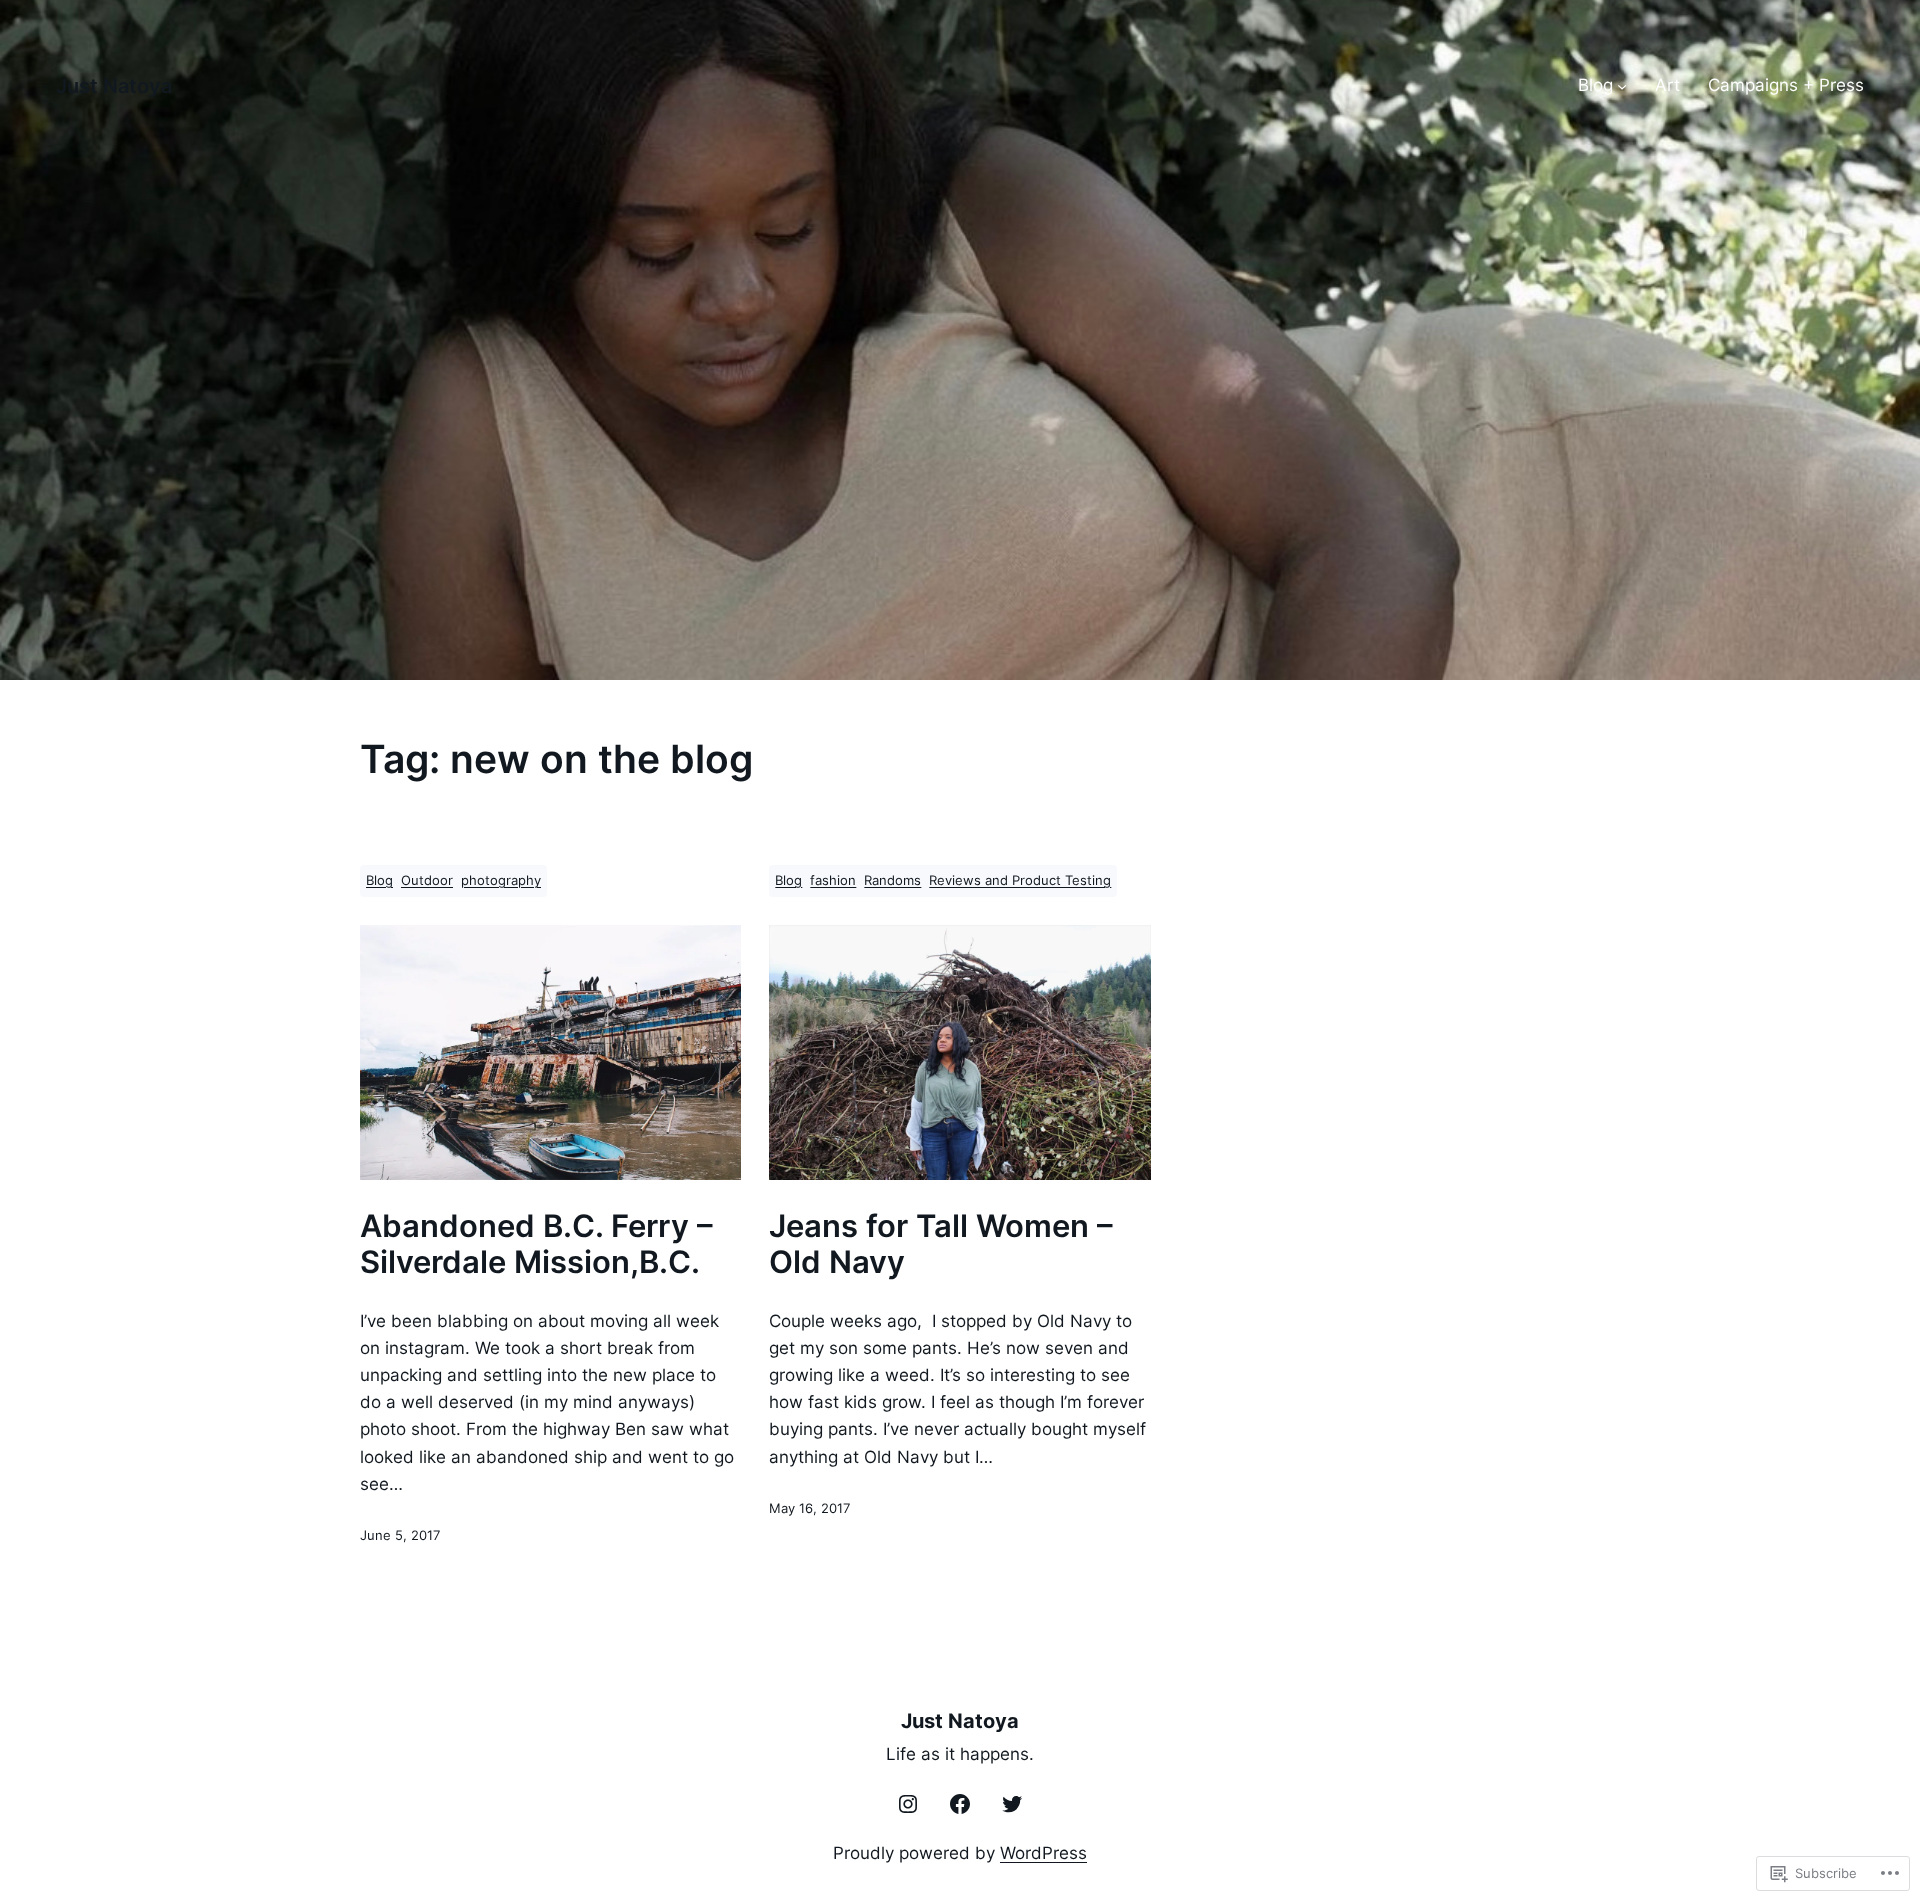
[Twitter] (1012, 1804)
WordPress (1043, 1853)
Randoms (892, 880)
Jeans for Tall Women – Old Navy (941, 1244)
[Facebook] (960, 1804)
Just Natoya (114, 86)
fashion (833, 880)
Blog (379, 880)
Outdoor (427, 880)
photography (501, 880)
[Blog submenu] (1622, 86)
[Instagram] (908, 1804)
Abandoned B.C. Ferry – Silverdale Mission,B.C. (536, 1244)
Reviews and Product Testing (1020, 880)
